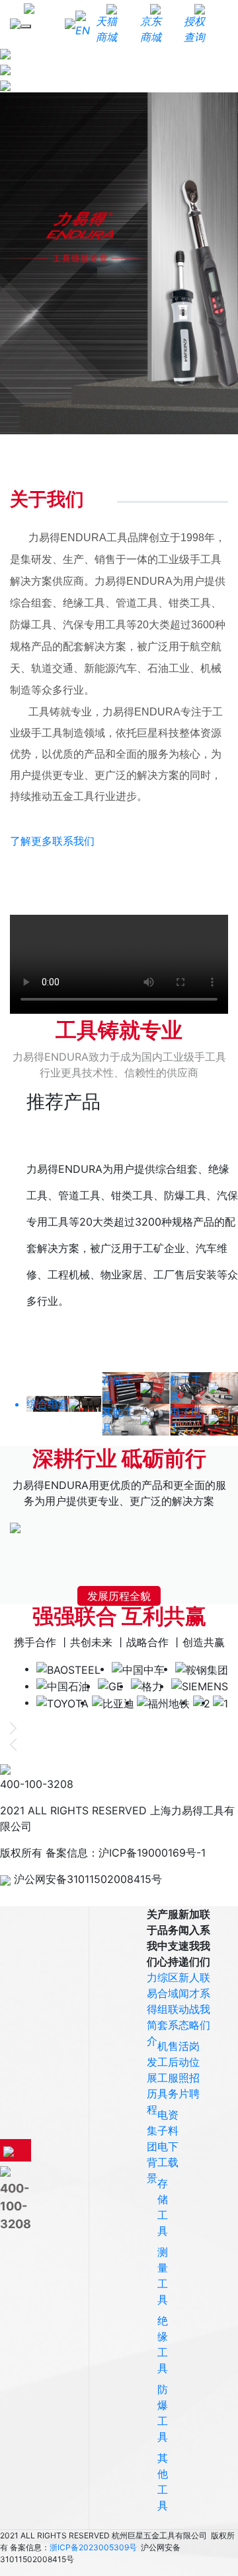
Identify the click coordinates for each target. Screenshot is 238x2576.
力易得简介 (152, 2009)
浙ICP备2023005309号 (93, 2547)
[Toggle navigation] (26, 26)
